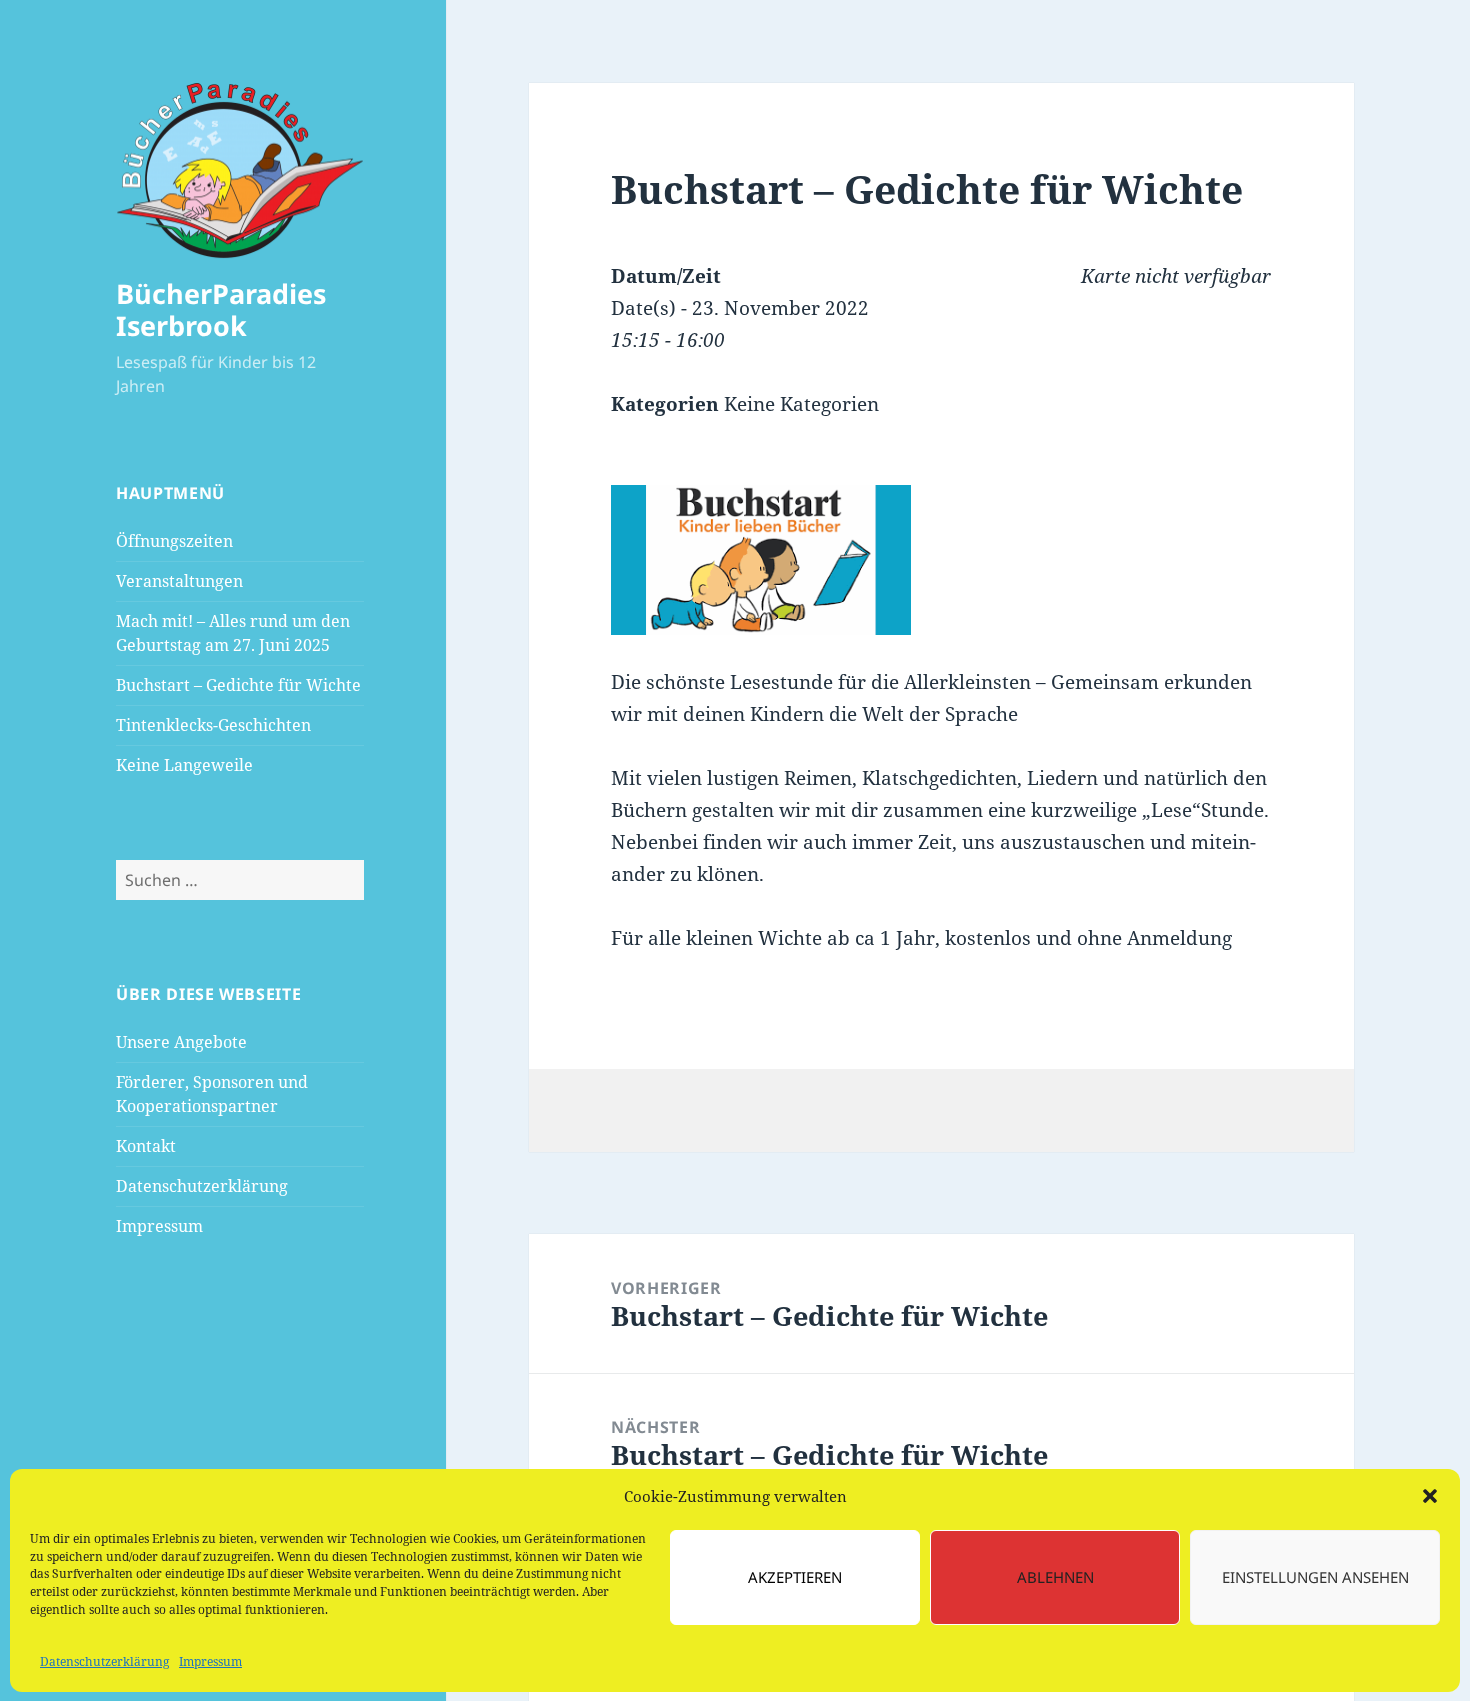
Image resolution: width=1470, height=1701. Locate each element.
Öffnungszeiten (174, 541)
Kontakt (146, 1146)
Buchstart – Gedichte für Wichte (238, 685)
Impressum (210, 1661)
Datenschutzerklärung (104, 1661)
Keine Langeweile (184, 765)
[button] (1430, 1496)
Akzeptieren (795, 1577)
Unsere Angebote (181, 1042)
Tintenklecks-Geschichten (213, 725)
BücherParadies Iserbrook (221, 309)
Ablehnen (1055, 1577)
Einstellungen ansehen (1315, 1577)
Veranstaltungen (179, 581)
